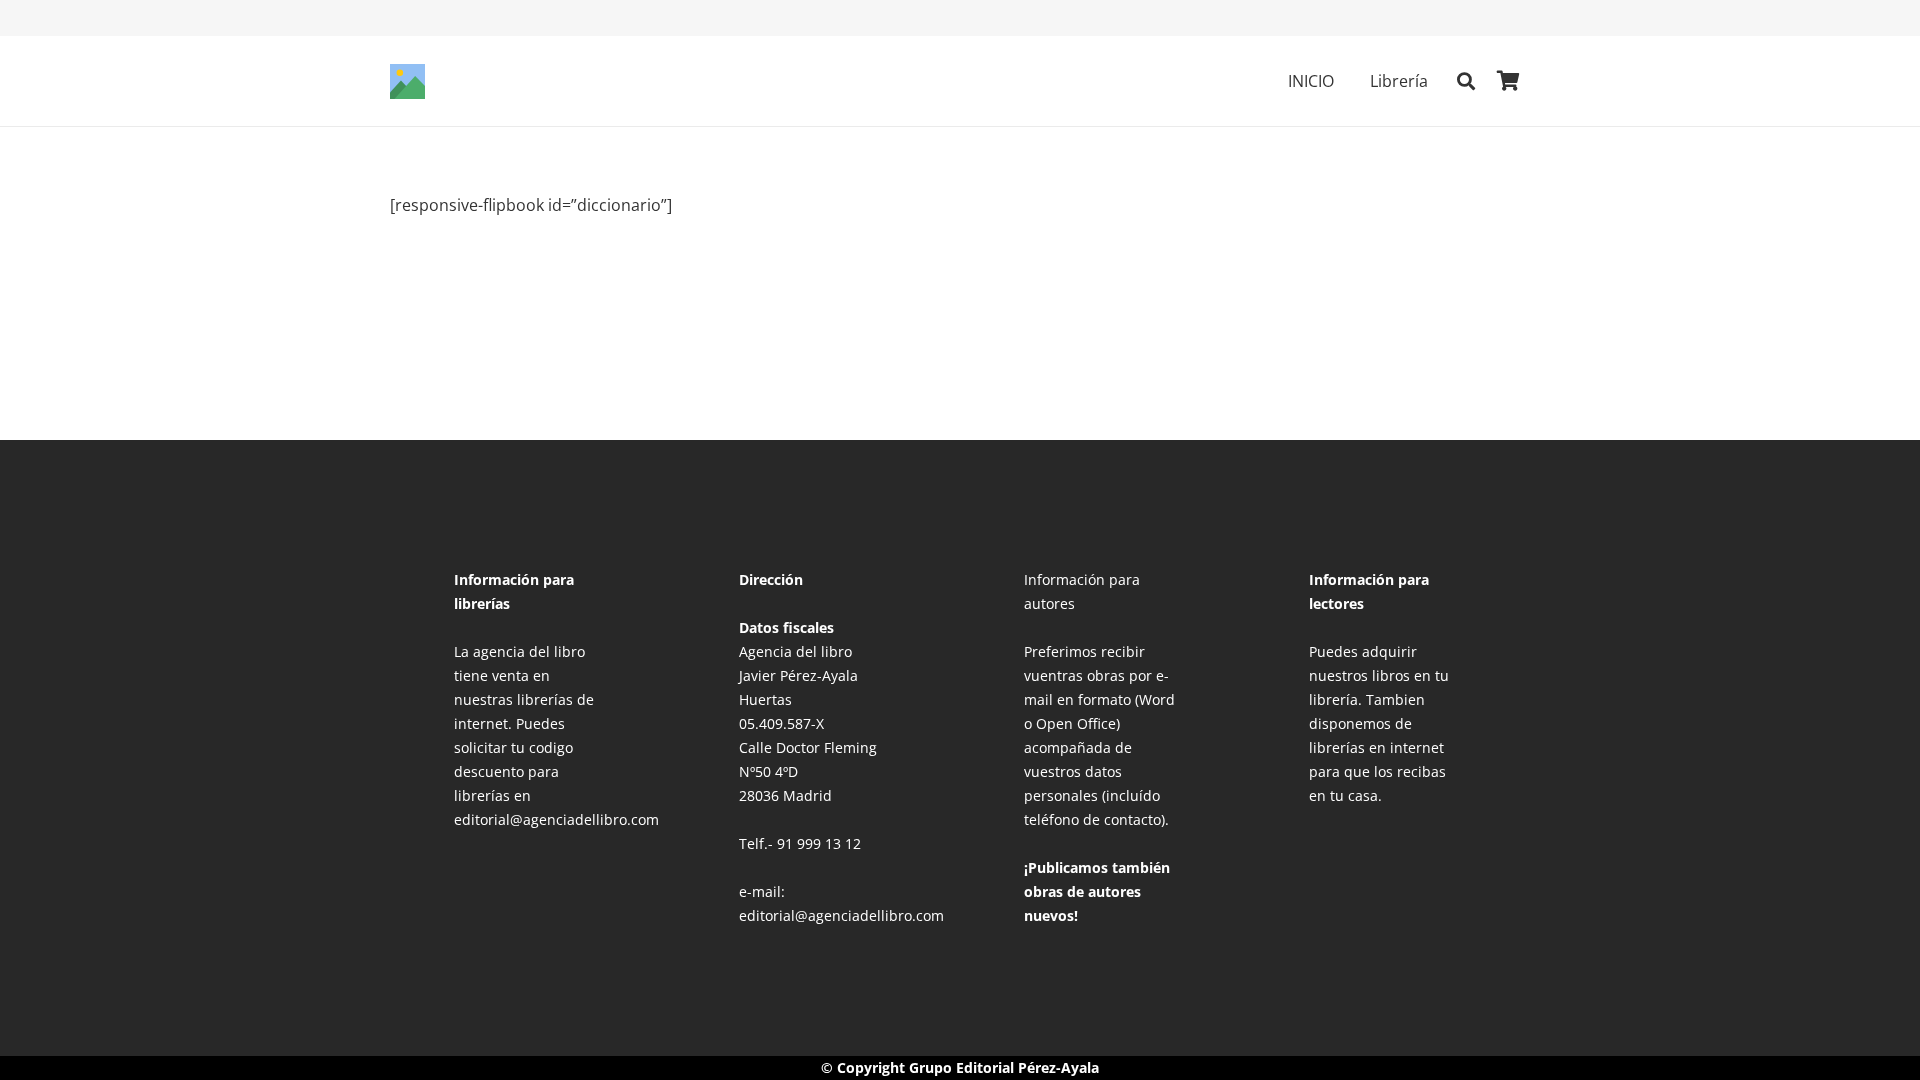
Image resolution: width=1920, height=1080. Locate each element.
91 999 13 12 (819, 843)
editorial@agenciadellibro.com (841, 915)
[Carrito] (1508, 81)
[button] (1348, 80)
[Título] (407, 81)
